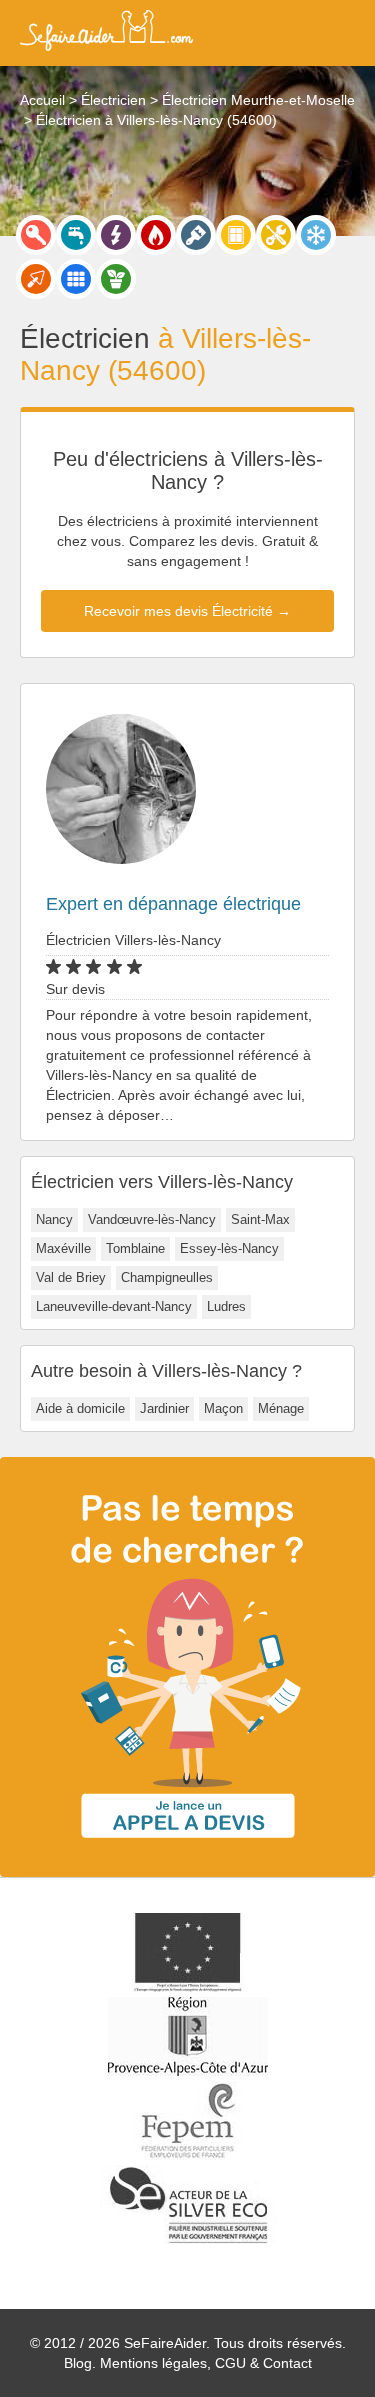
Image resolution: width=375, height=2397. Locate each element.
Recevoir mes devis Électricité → (187, 611)
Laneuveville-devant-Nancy (114, 1306)
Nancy (54, 1219)
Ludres (226, 1306)
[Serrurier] (36, 235)
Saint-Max (260, 1219)
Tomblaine (135, 1248)
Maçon (223, 1408)
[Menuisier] (236, 235)
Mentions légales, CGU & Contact (206, 2363)
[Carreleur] (76, 279)
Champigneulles (167, 1277)
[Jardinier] (116, 279)
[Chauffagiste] (156, 235)
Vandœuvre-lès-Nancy (152, 1219)
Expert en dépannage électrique (173, 904)
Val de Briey (71, 1277)
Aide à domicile (80, 1408)
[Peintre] (196, 235)
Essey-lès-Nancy (229, 1248)
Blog (78, 2363)
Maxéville (63, 1248)
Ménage (281, 1408)
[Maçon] (36, 279)
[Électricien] (116, 235)
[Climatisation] (316, 235)
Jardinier (164, 1408)
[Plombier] (76, 235)
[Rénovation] (276, 235)
